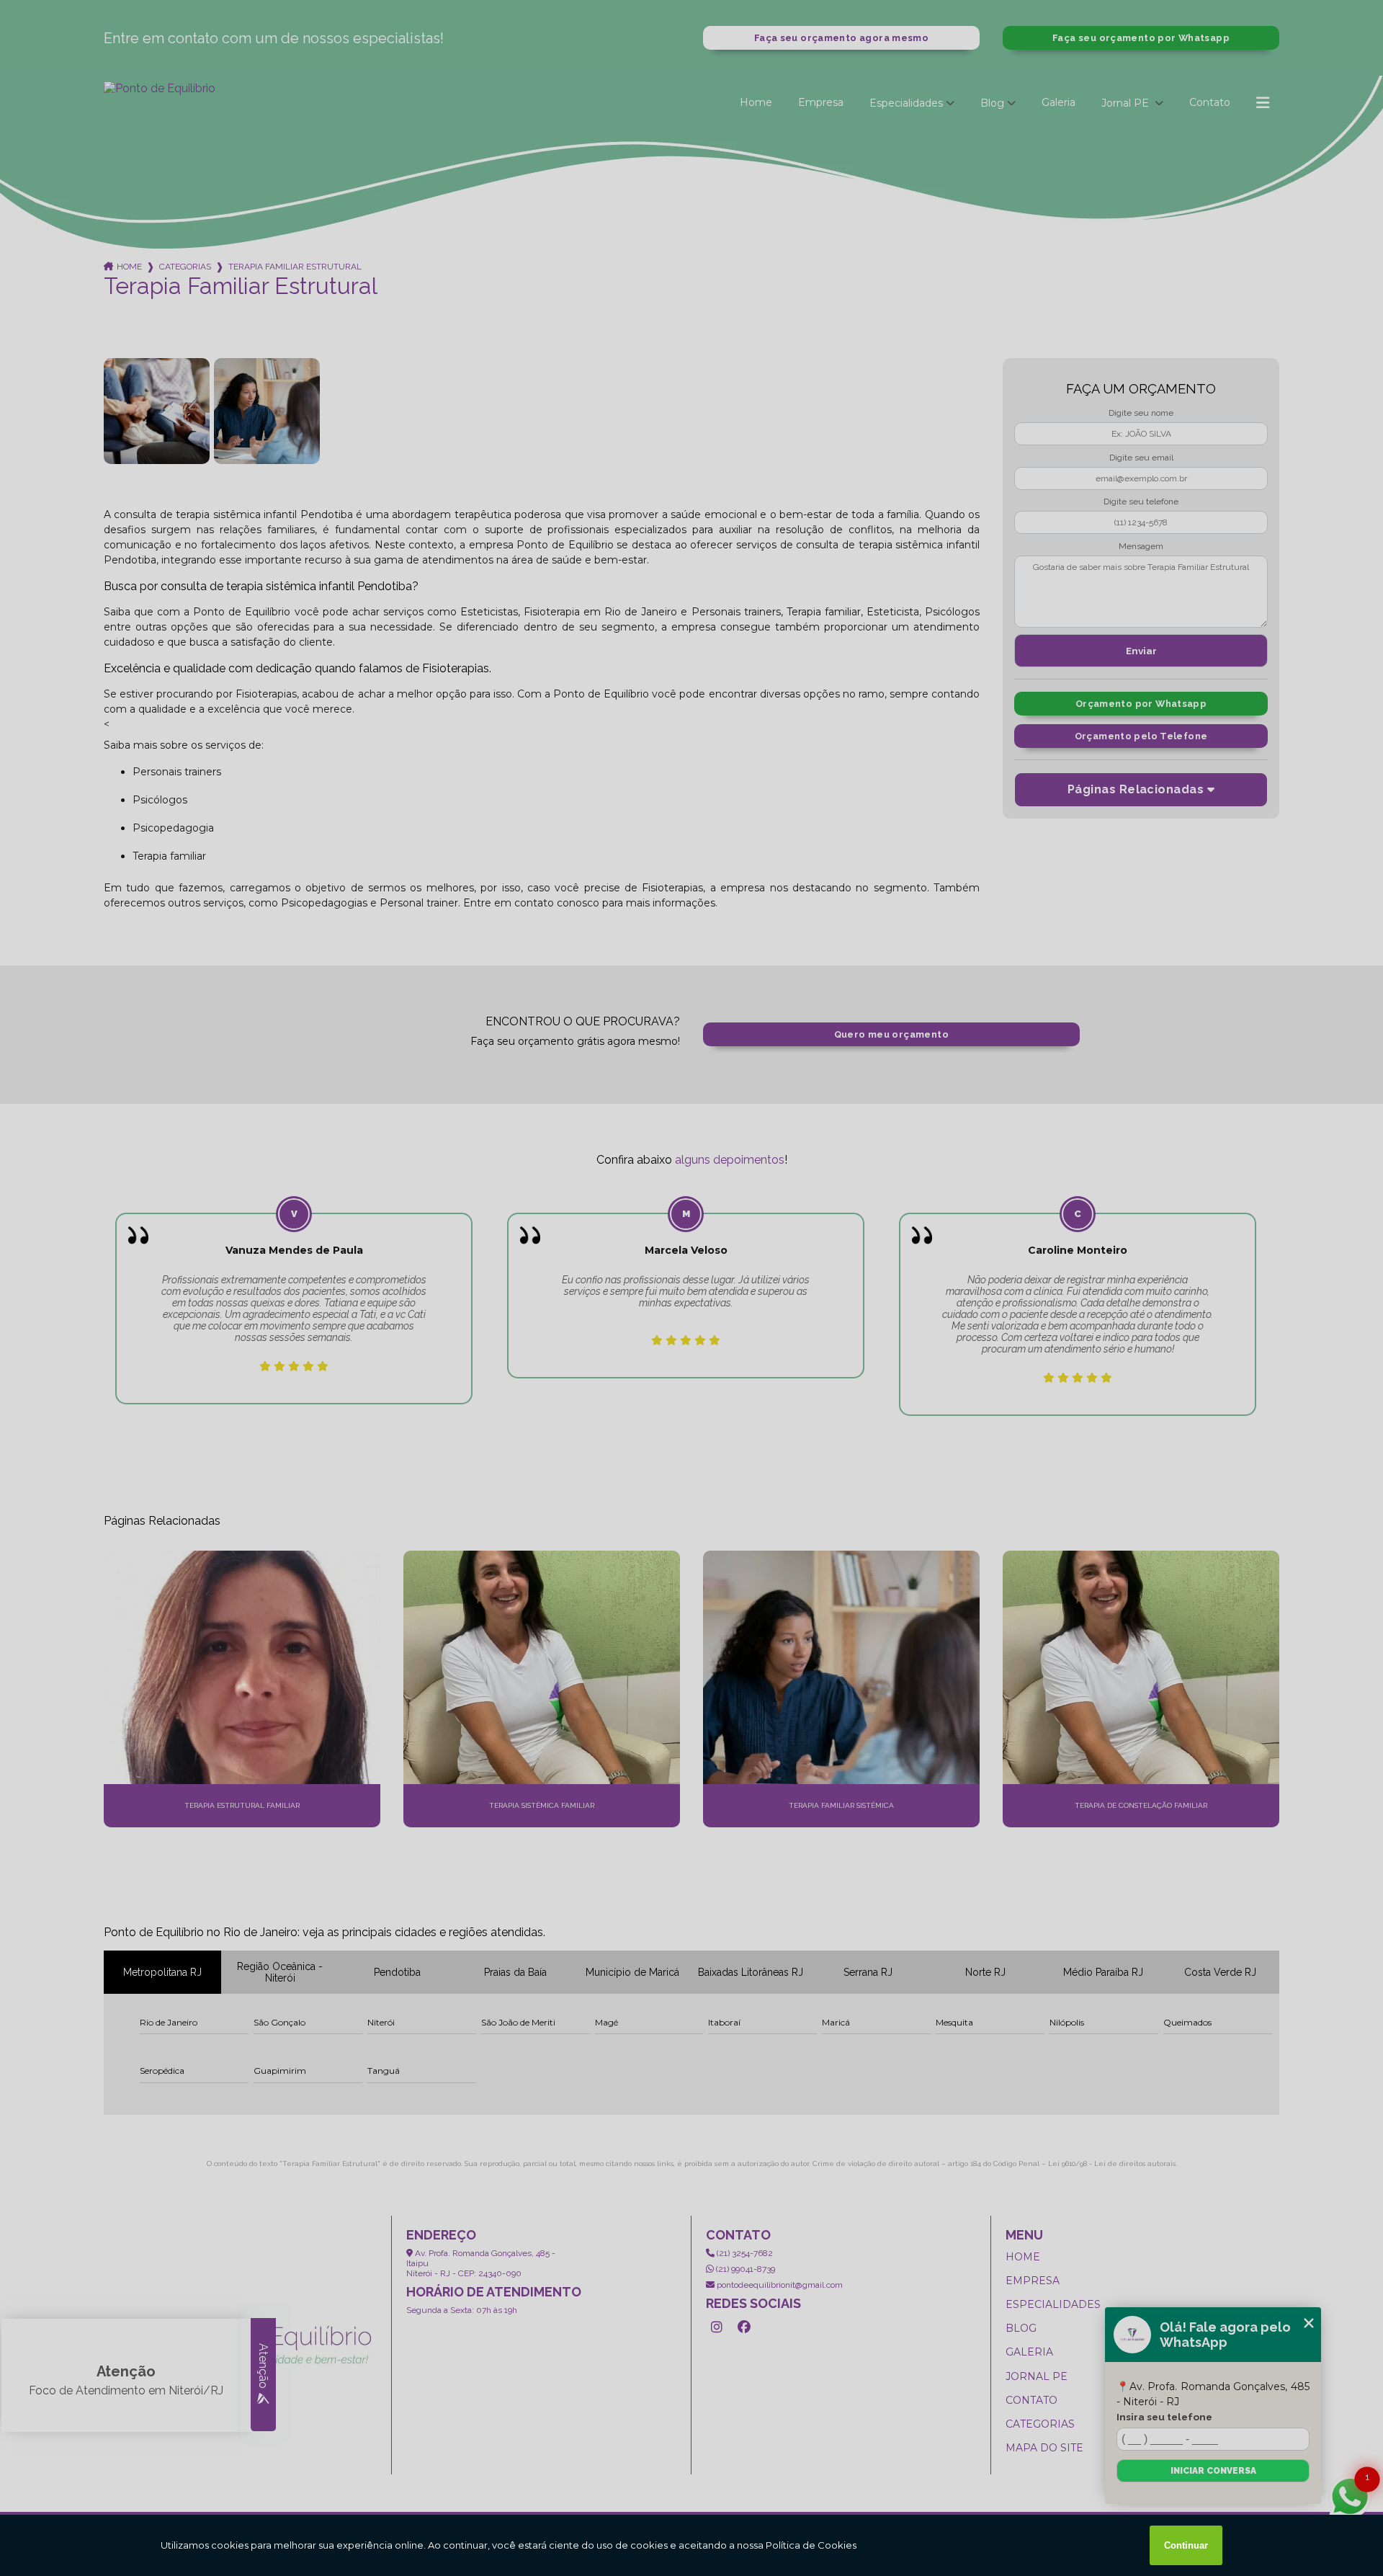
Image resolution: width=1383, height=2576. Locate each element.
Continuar (1186, 2545)
